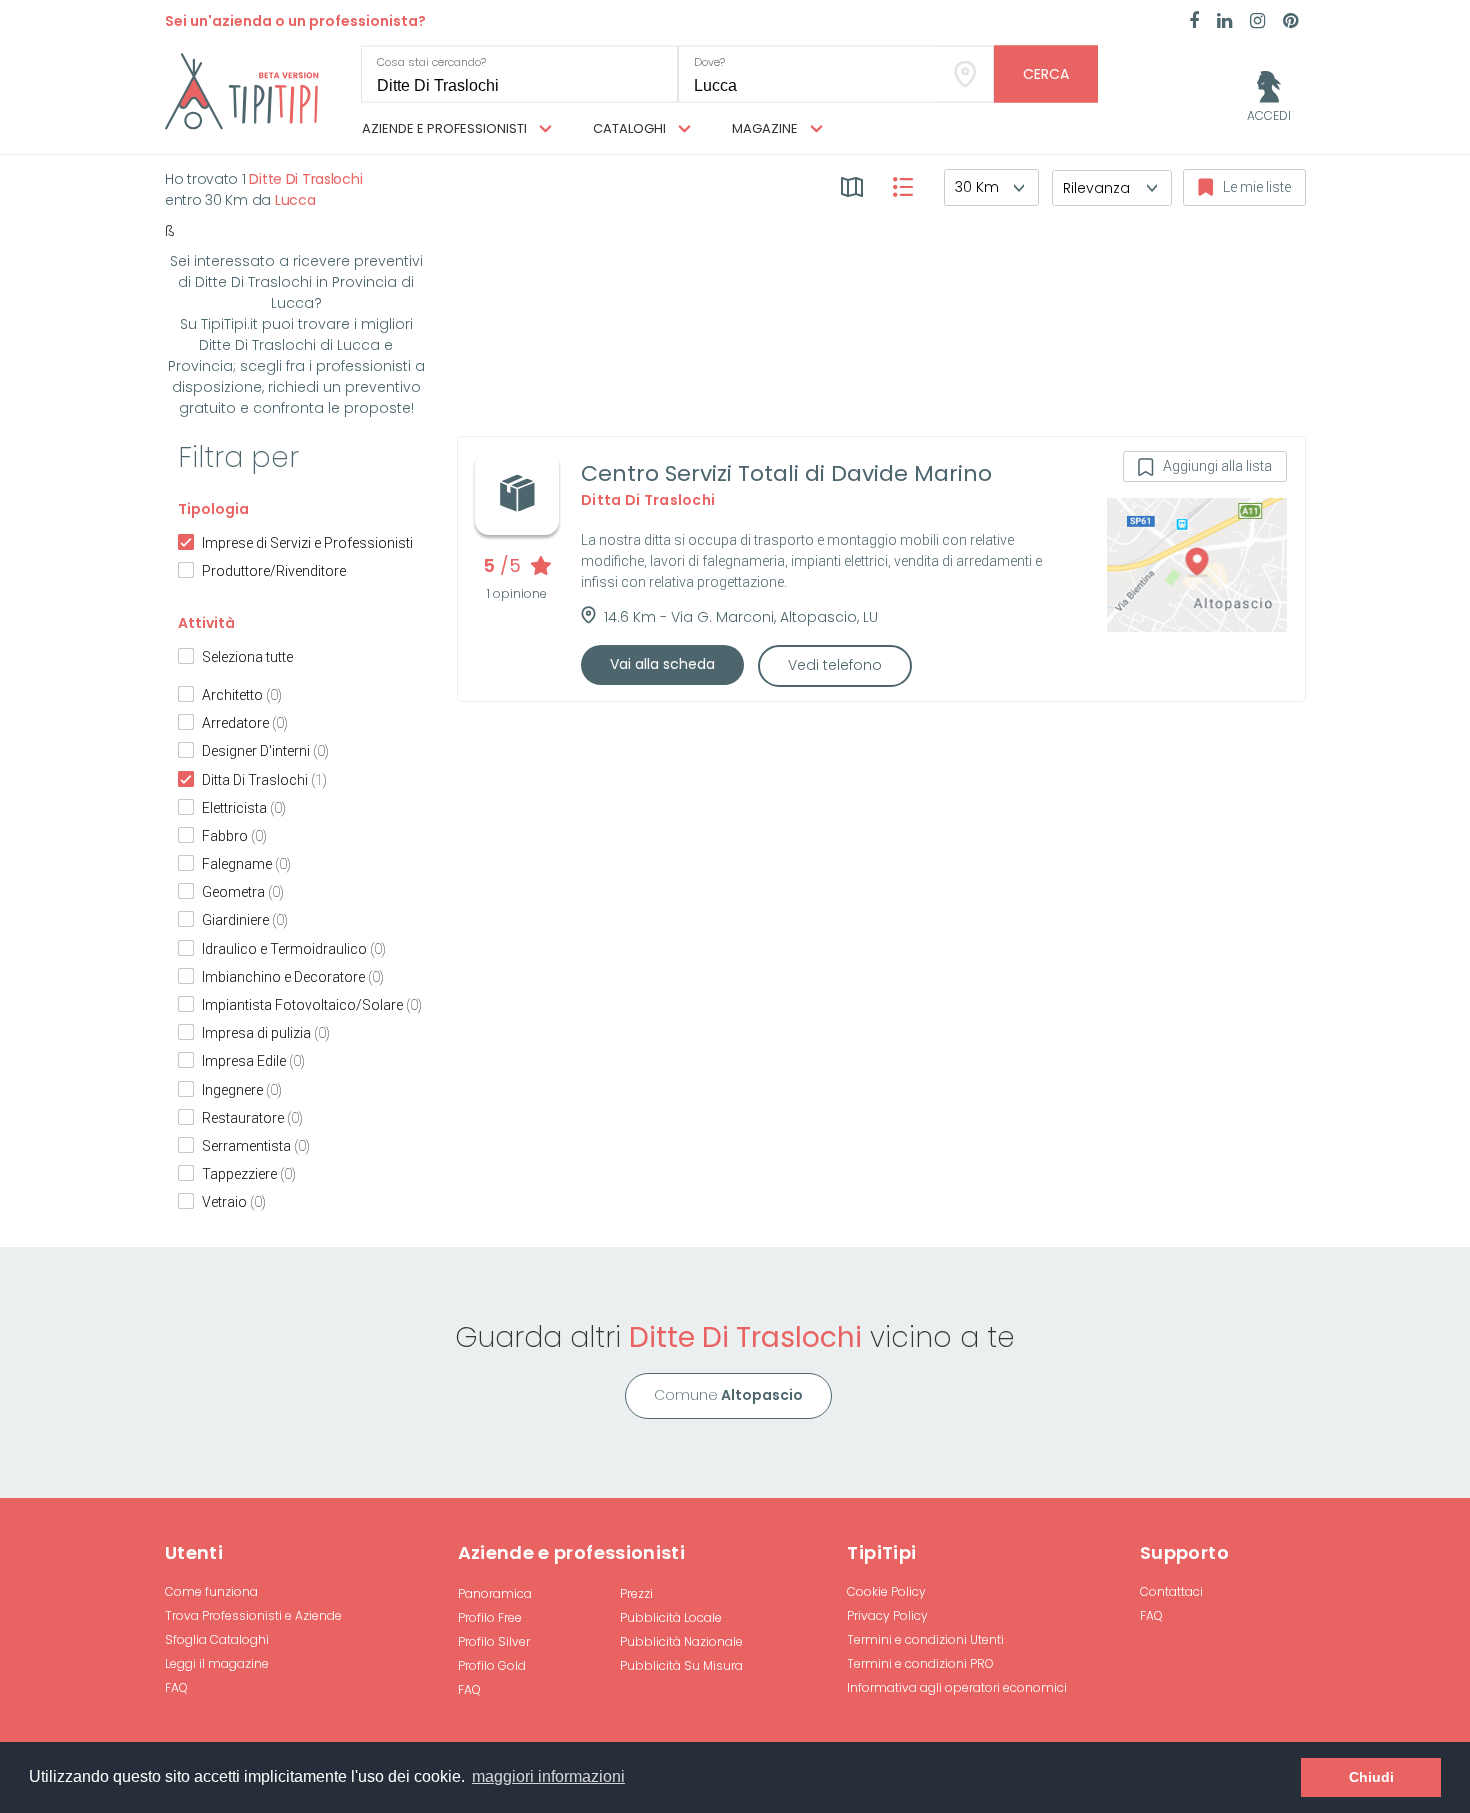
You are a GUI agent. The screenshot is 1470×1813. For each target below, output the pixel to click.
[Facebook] (1194, 22)
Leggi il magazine (217, 1663)
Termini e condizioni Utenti (925, 1639)
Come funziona (211, 1591)
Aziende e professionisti (446, 128)
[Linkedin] (1224, 22)
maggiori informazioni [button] (548, 1776)
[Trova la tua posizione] (965, 74)
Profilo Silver (494, 1641)
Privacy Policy (887, 1615)
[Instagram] (1257, 22)
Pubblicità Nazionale (681, 1641)
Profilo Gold (492, 1665)
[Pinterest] (1290, 22)
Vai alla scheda (662, 664)
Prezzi (636, 1593)
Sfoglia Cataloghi (217, 1639)
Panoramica (495, 1593)
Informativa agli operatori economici (957, 1687)
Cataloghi (631, 128)
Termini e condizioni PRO (920, 1663)
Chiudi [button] (1371, 1777)
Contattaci (1171, 1591)
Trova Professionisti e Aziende (253, 1615)
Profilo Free (490, 1617)
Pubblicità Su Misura (681, 1665)
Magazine (766, 128)
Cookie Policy (886, 1591)
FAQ (176, 1687)
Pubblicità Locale (671, 1617)
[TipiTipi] (242, 90)
